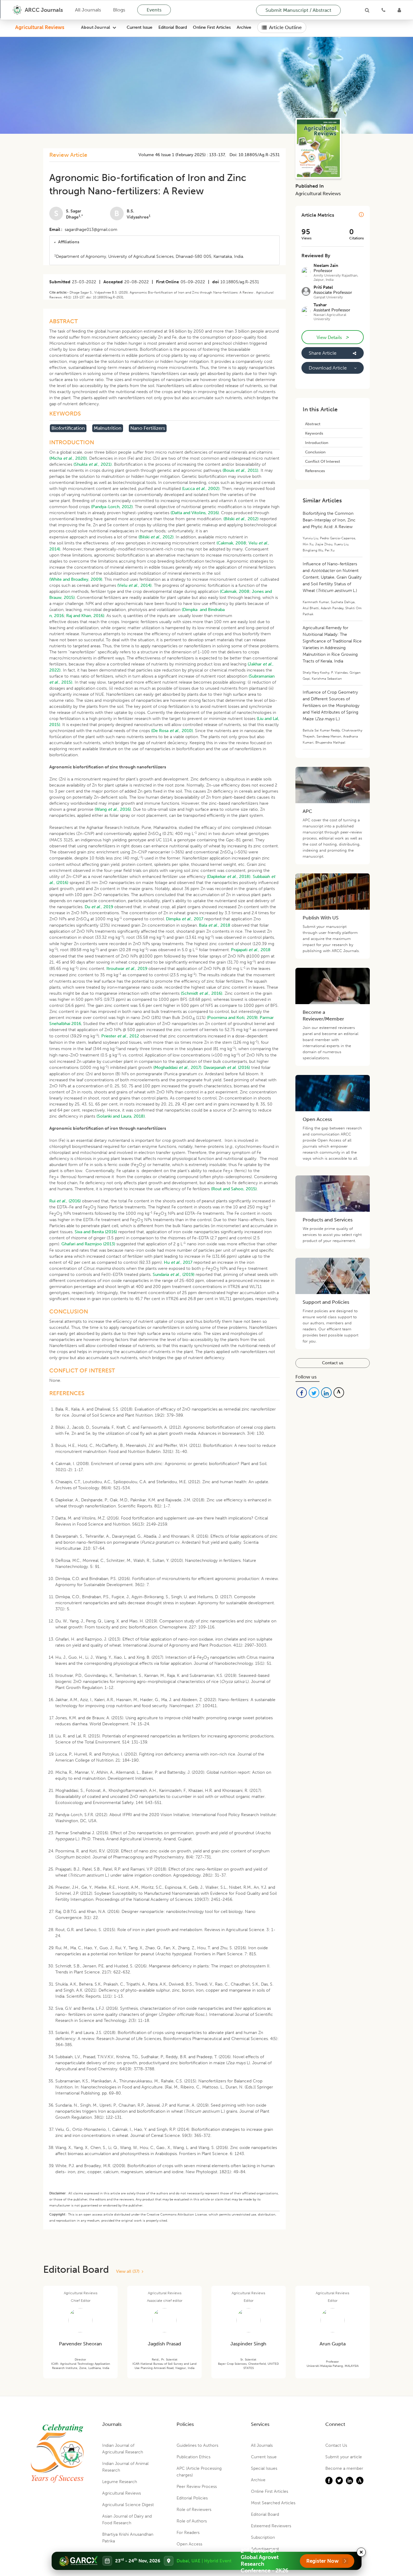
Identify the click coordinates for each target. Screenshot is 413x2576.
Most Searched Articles (273, 2503)
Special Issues (264, 2468)
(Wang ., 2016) (113, 809)
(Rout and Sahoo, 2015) (234, 1189)
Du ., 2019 (99, 907)
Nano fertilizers (148, 428)
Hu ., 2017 (178, 1262)
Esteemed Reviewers (271, 2526)
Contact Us (336, 2445)
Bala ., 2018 (215, 925)
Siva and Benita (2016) (96, 1232)
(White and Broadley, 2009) (76, 579)
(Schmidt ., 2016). (202, 993)
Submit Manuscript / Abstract (298, 10)
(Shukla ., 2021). (93, 464)
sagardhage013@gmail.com (91, 230)
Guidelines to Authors (197, 2445)
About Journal (96, 27)
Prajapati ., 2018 (251, 950)
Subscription (263, 2537)
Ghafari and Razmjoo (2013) (88, 1244)
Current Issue (140, 27)
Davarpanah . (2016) (227, 1068)
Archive (244, 27)
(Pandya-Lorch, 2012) (112, 507)
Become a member (344, 2468)
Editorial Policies (192, 2498)
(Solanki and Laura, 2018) (121, 1116)
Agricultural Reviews (40, 27)
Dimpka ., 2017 (185, 919)
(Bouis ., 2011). (241, 470)
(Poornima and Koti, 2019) (232, 1018)
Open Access (189, 2544)
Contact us (333, 1363)
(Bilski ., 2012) (241, 519)
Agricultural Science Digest (128, 2505)
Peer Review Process (197, 2487)
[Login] (399, 10)
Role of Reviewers (194, 2510)
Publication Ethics (193, 2457)
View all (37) (129, 2271)
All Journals (88, 10)
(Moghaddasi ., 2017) (177, 1068)
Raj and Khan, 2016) (85, 616)
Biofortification (68, 428)
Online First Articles (212, 27)
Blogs (119, 10)
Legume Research (120, 2482)
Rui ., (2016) (65, 1201)
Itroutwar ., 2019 (127, 969)
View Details (333, 337)
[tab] (164, 242)
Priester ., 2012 (120, 1036)
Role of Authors (192, 2521)
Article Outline (285, 27)
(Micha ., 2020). (69, 458)
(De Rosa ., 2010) (172, 731)
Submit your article (344, 2457)
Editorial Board (173, 27)
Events (154, 10)
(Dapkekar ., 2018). (229, 877)
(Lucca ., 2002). (201, 489)
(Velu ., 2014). (135, 585)
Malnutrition (108, 428)
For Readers (188, 2533)
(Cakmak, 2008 (231, 543)
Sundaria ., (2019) (174, 1275)
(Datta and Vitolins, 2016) (195, 513)
